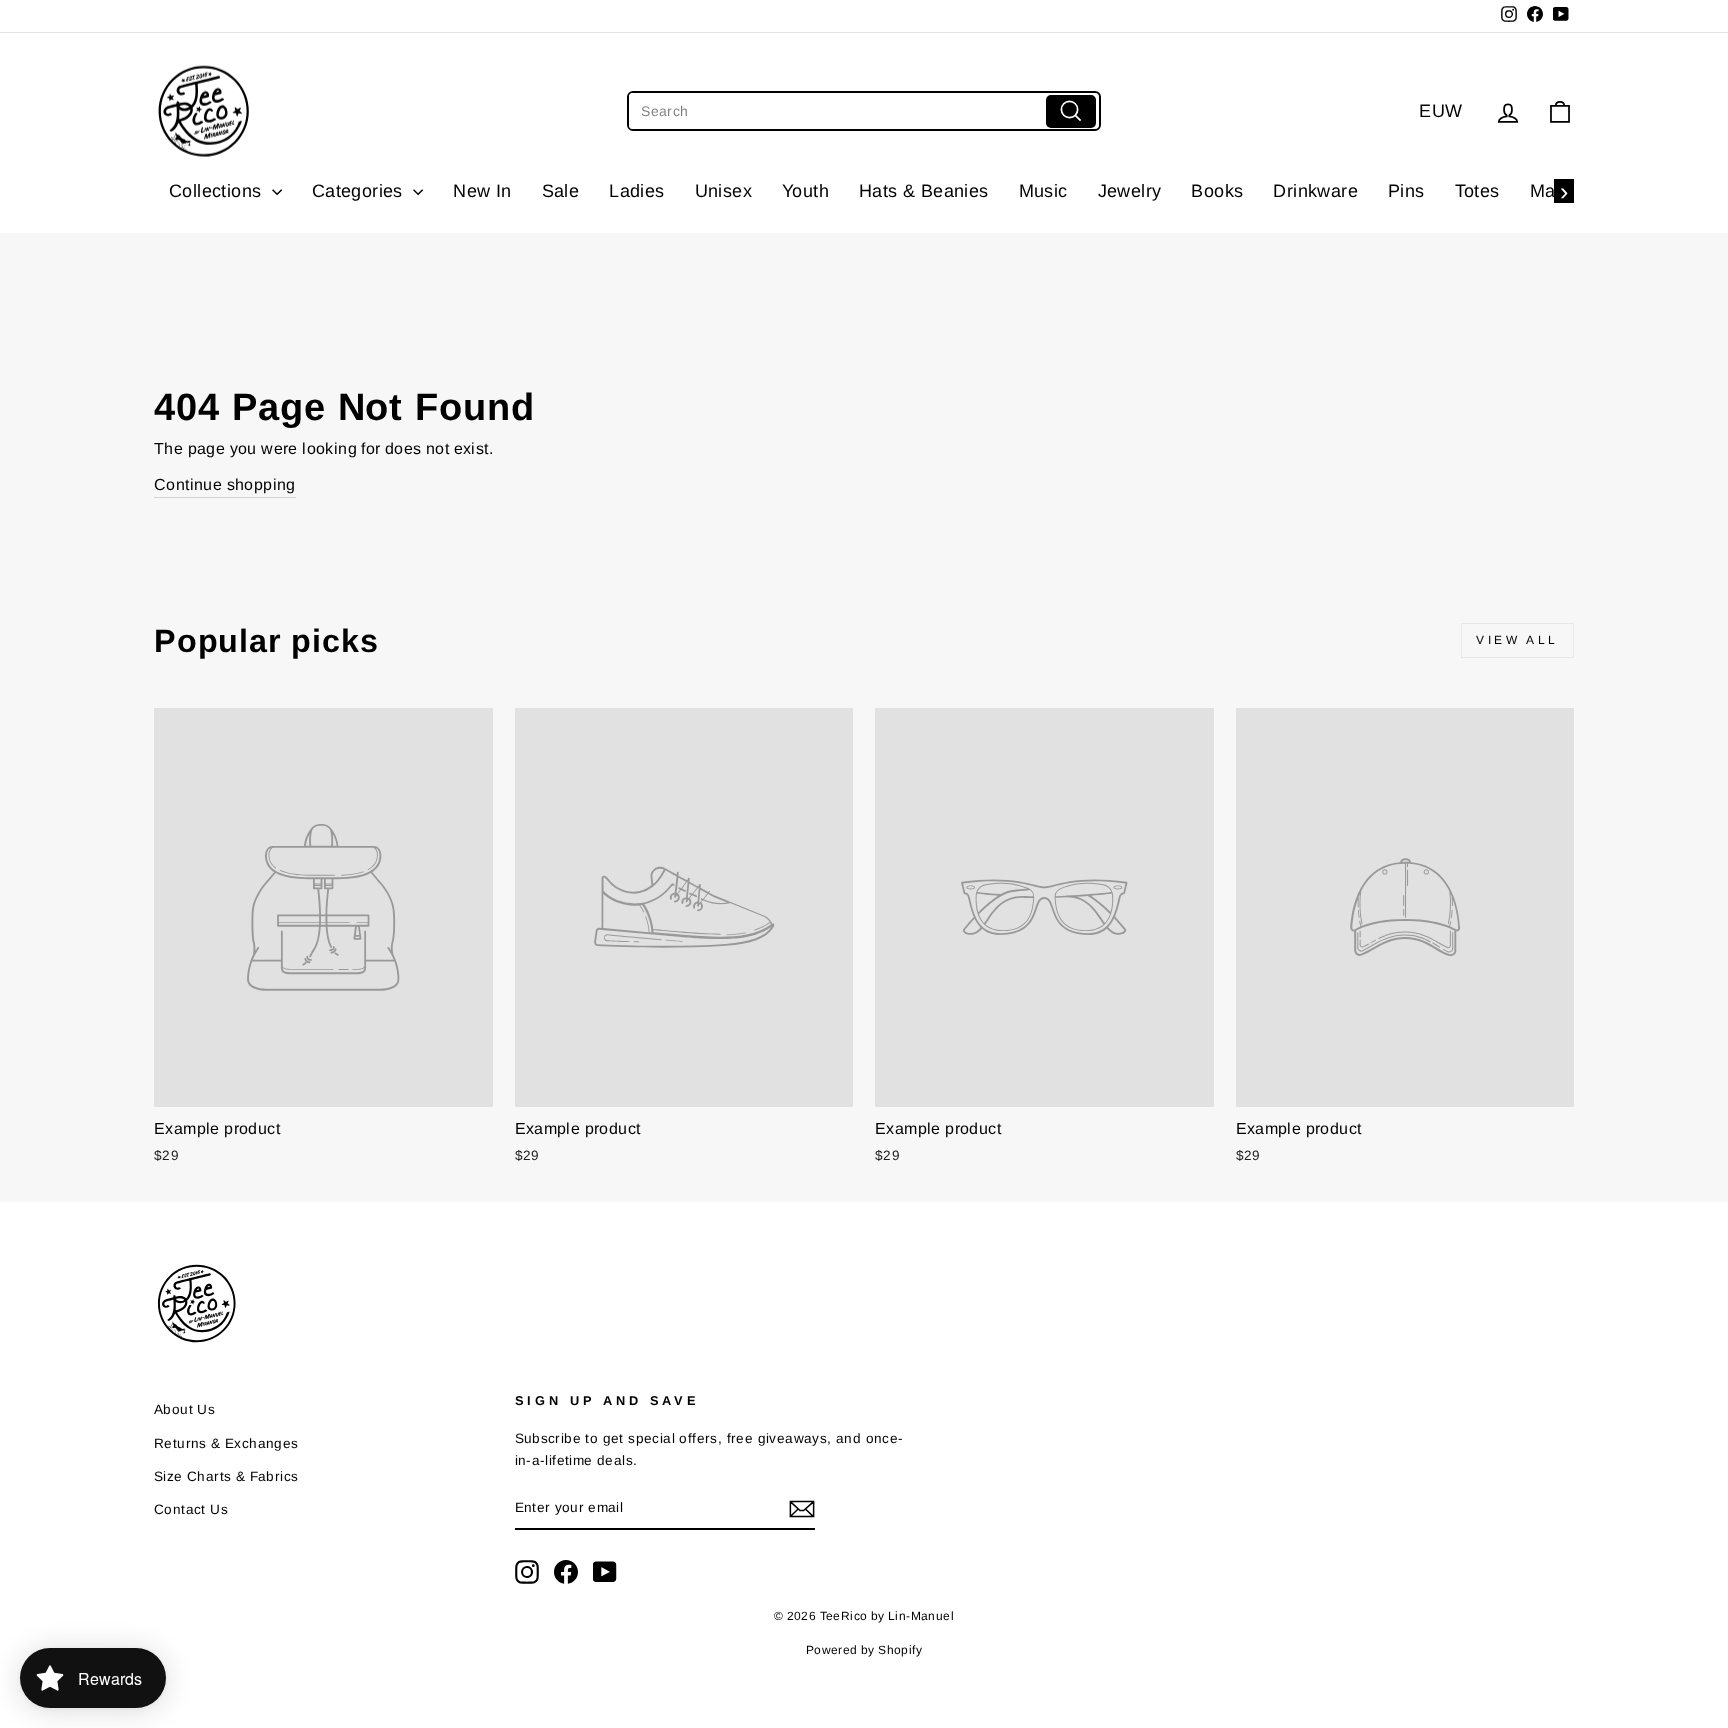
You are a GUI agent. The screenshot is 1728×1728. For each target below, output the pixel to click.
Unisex (723, 191)
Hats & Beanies (924, 191)
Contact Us (191, 1509)
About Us (184, 1409)
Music (1043, 191)
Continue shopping (225, 484)
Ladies (636, 191)
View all (1517, 640)
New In (482, 191)
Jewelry (1130, 191)
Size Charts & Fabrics (226, 1476)
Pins (1406, 191)
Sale (561, 191)
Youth (805, 191)
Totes (1477, 191)
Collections (218, 191)
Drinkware (1315, 191)
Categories (360, 191)
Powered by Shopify (864, 1650)
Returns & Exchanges (226, 1443)
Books (1217, 191)
